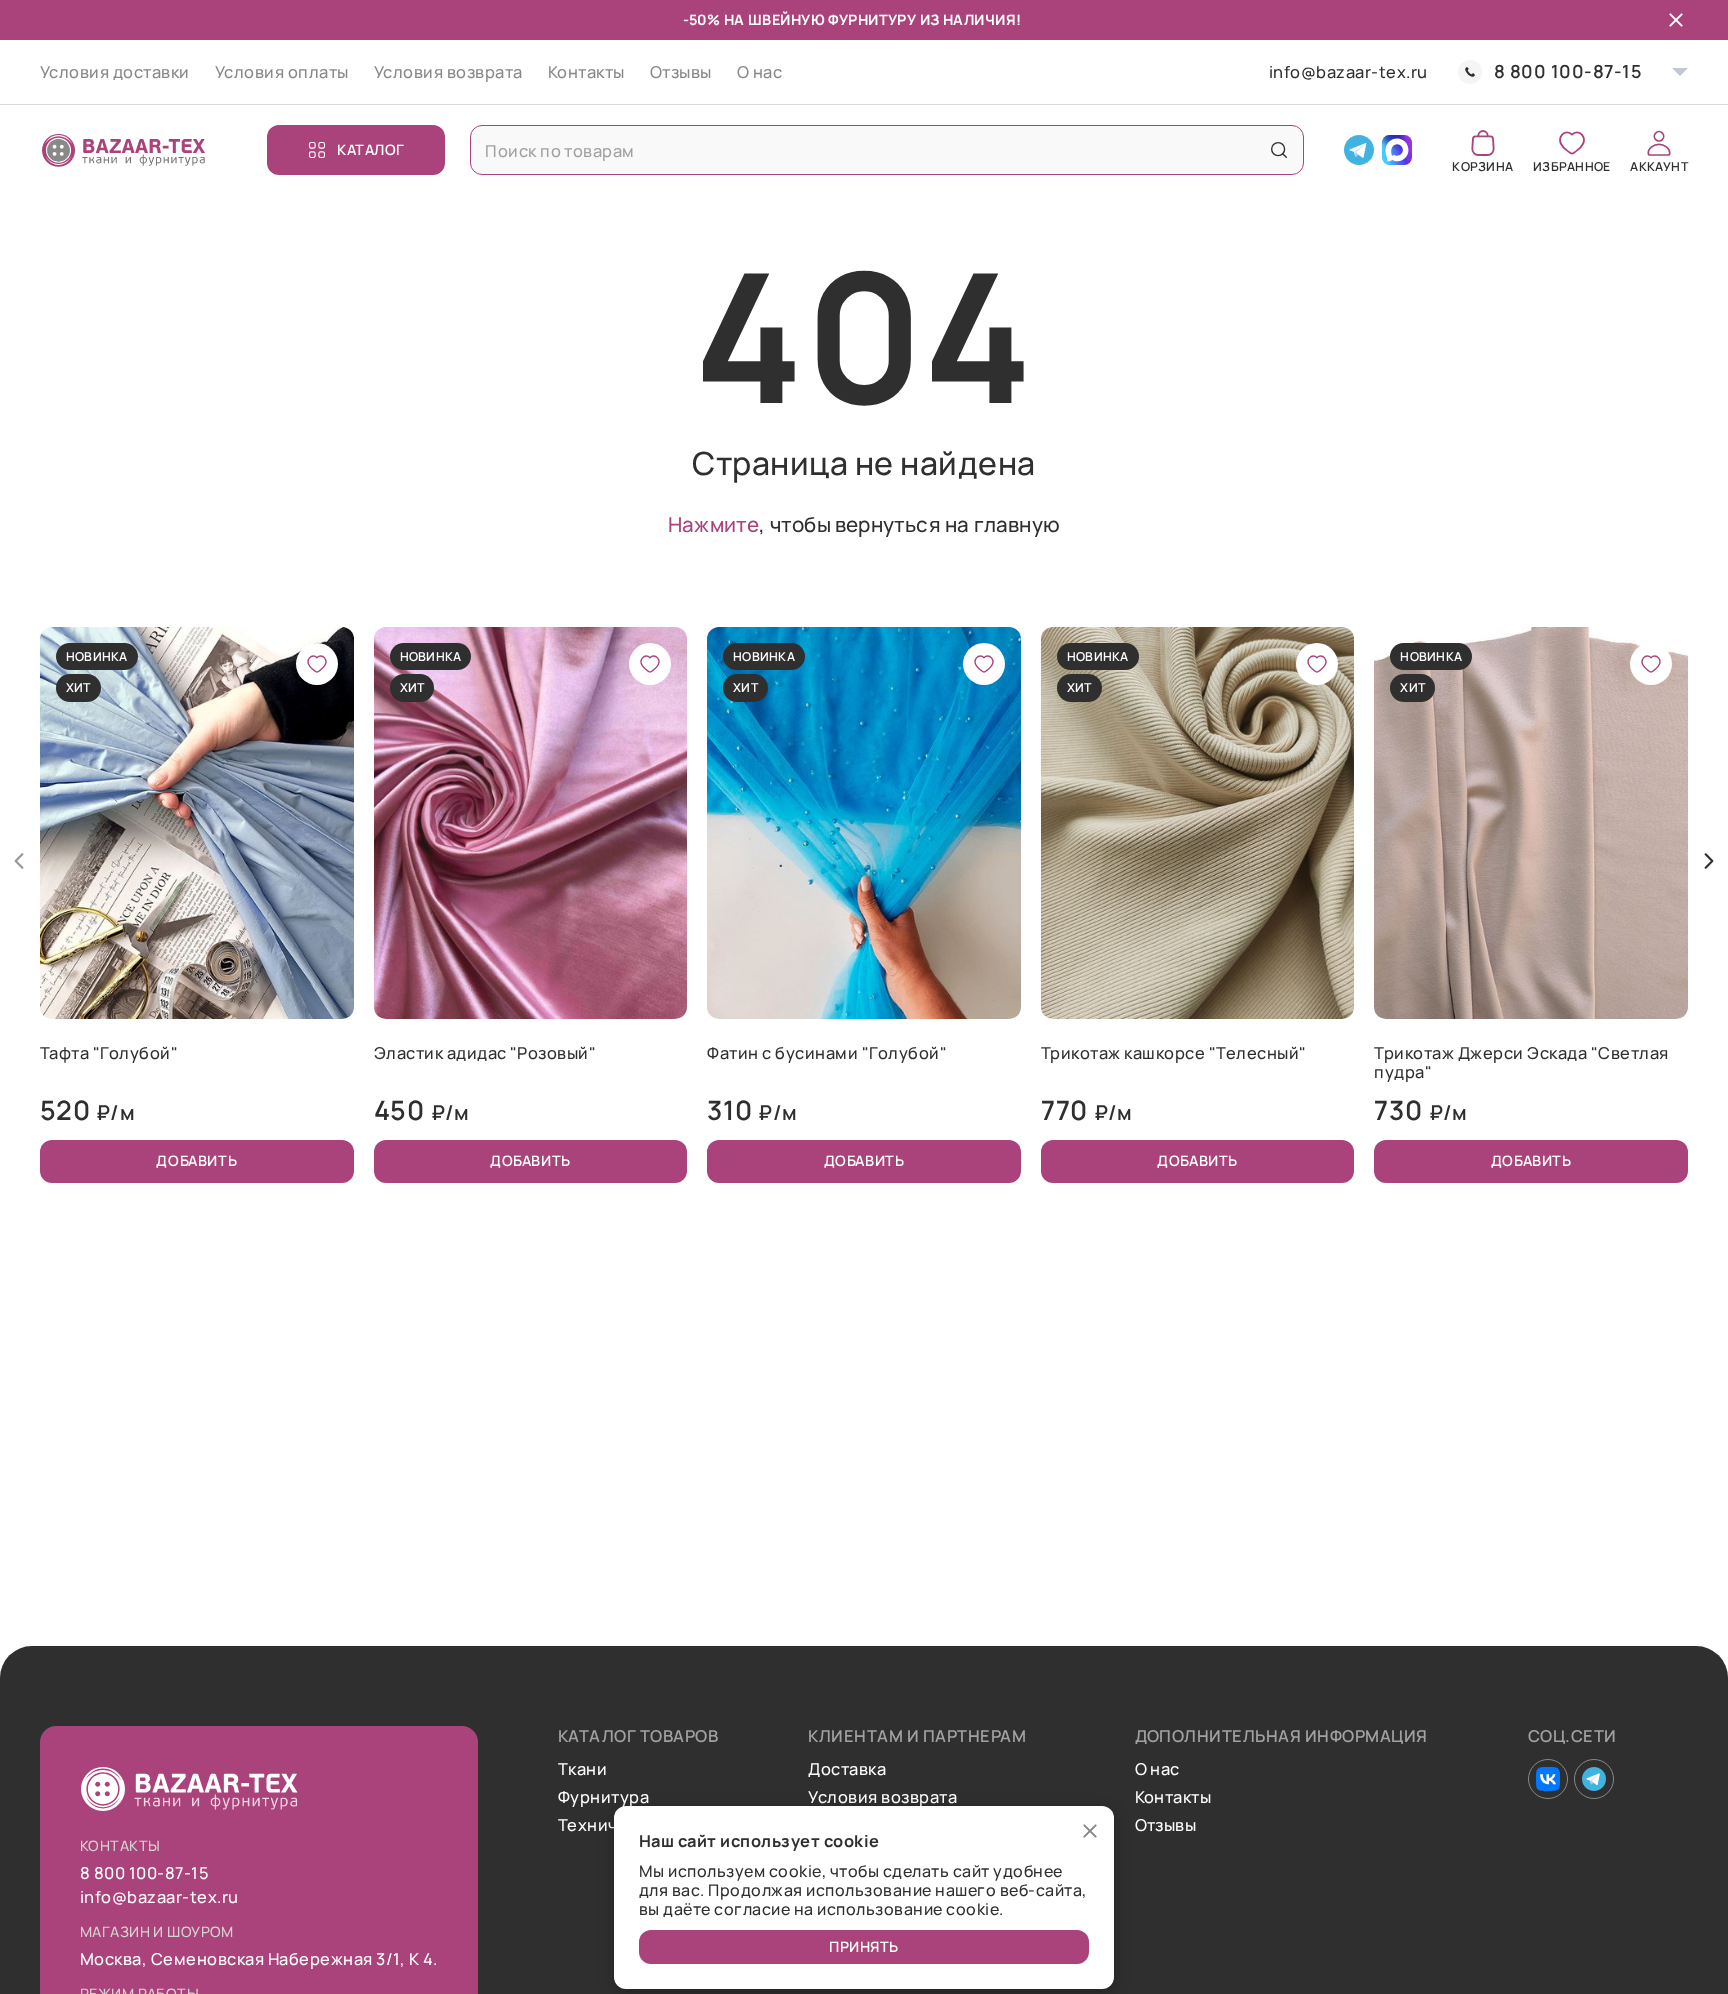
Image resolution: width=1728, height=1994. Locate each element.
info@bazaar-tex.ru (1348, 72)
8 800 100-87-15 (1568, 71)
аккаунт (1659, 165)
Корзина (1482, 165)
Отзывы (681, 71)
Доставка (847, 1769)
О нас (759, 71)
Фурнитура (603, 1797)
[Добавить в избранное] (317, 664)
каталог (371, 149)
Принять (864, 1946)
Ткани (582, 1769)
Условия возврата (448, 71)
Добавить (196, 1160)
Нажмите (713, 524)
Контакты (586, 71)
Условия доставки (115, 71)
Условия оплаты (282, 71)
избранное (1571, 165)
